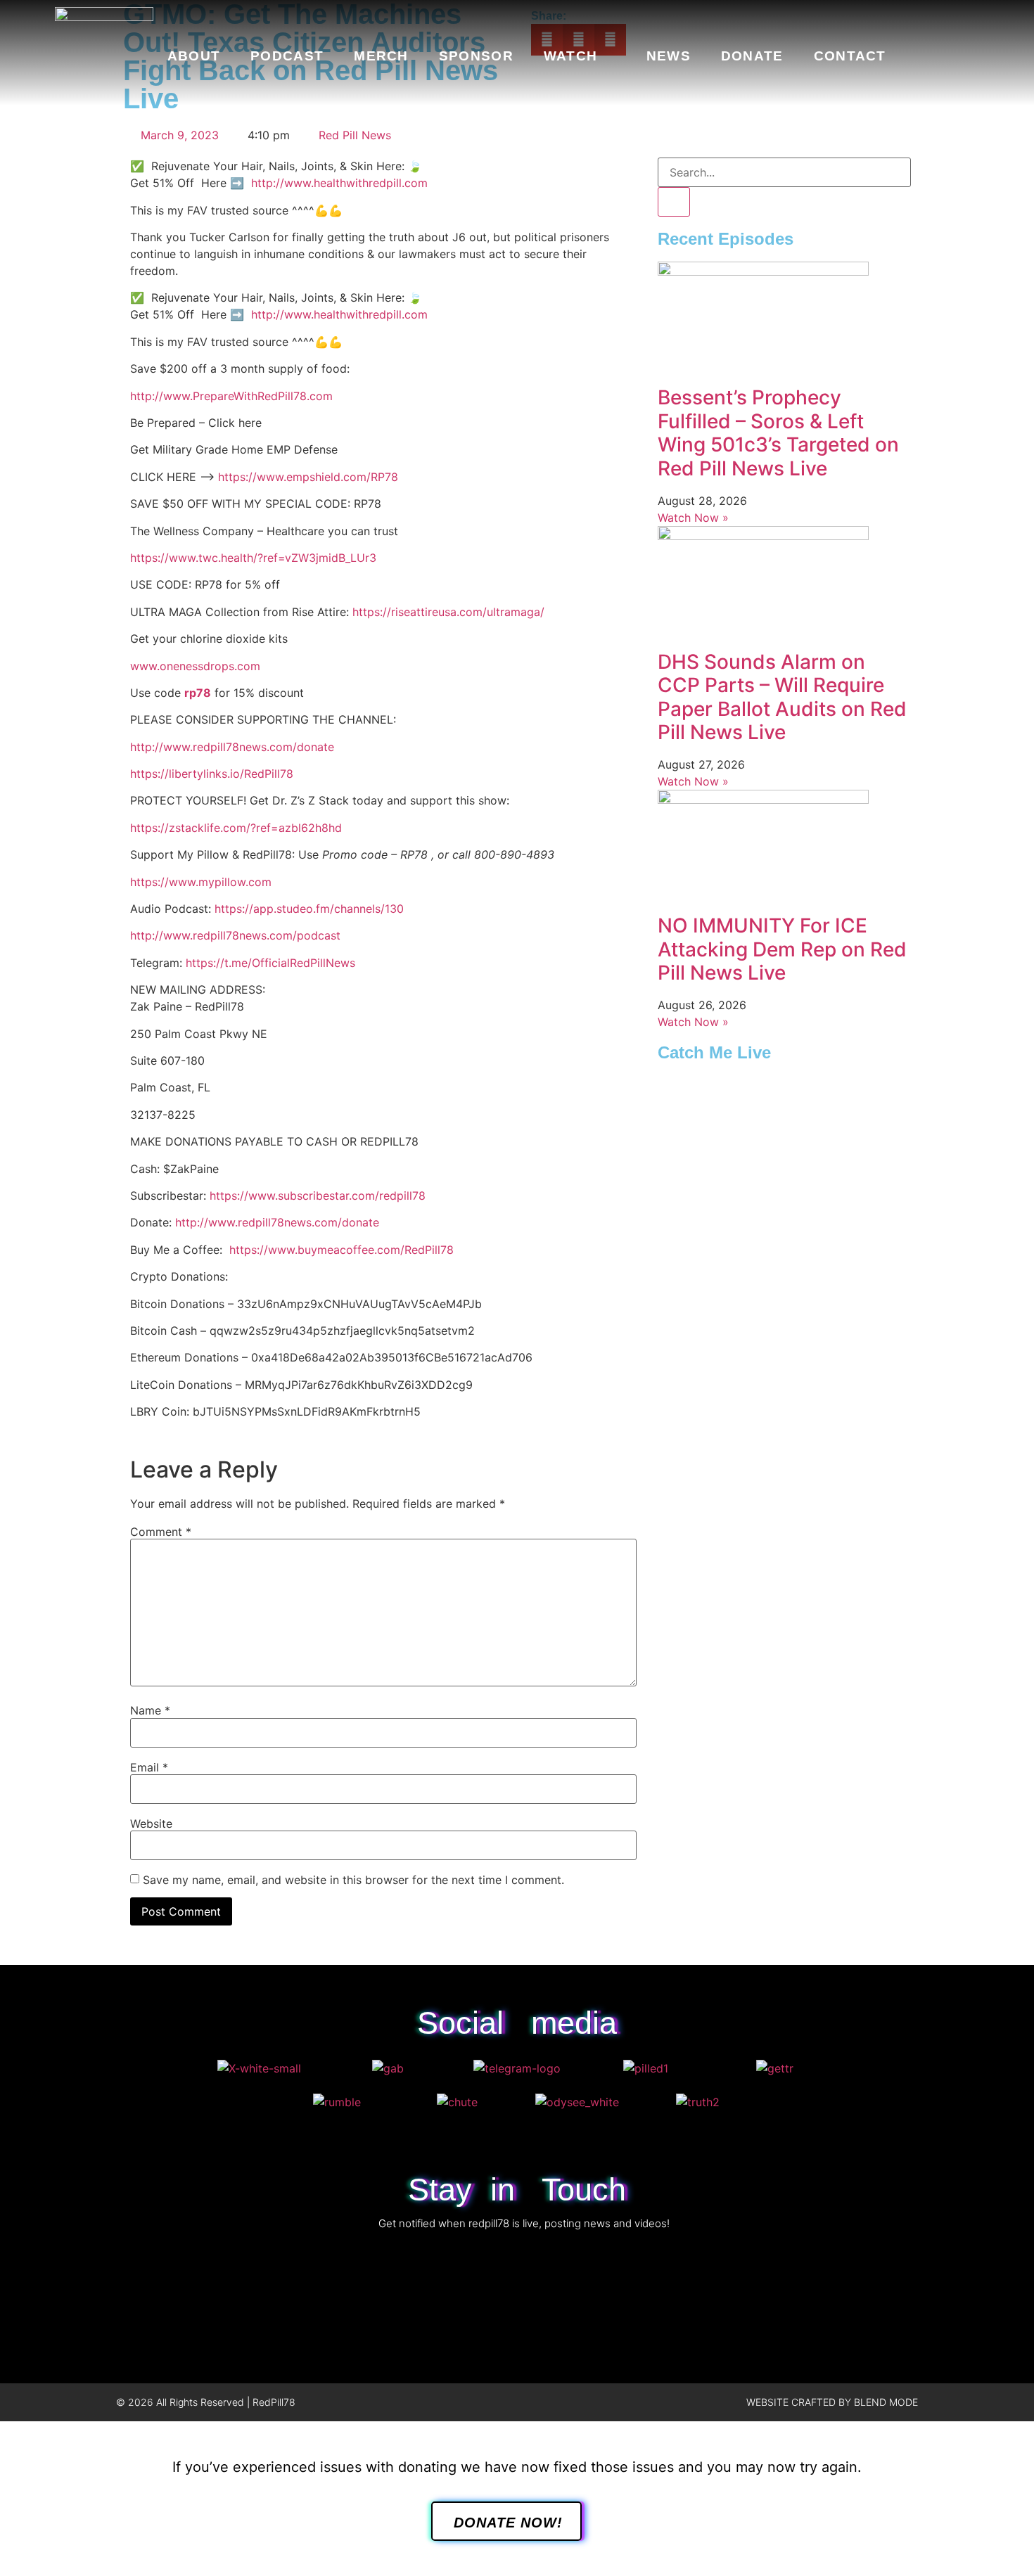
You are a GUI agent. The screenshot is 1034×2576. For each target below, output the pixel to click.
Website (151, 1824)
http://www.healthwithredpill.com (339, 183)
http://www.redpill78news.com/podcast (235, 935)
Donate (752, 56)
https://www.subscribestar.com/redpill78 (318, 1196)
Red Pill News (355, 135)
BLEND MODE (886, 2402)
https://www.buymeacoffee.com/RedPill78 (342, 1250)
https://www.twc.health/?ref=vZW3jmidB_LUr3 (253, 558)
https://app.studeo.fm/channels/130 (309, 909)
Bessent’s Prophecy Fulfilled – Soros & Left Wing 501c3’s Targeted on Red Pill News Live (778, 433)
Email (149, 1767)
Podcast (287, 56)
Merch (381, 56)
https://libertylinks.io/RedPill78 (212, 774)
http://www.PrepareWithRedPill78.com (231, 396)
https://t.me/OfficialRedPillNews (270, 963)
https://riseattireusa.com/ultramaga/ (448, 612)
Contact (850, 56)
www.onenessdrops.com (195, 666)
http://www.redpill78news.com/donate (232, 747)
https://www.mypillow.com (201, 882)
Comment (161, 1532)
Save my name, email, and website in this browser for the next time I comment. (353, 1880)
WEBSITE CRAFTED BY (800, 2402)
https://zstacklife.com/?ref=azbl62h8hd (236, 828)
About (194, 56)
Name (150, 1710)
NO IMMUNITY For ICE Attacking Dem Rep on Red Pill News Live (782, 949)
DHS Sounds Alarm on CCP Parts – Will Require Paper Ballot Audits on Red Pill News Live (782, 697)
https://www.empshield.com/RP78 (308, 477)
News (669, 56)
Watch (571, 56)
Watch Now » (693, 518)
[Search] (674, 202)
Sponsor (476, 56)
